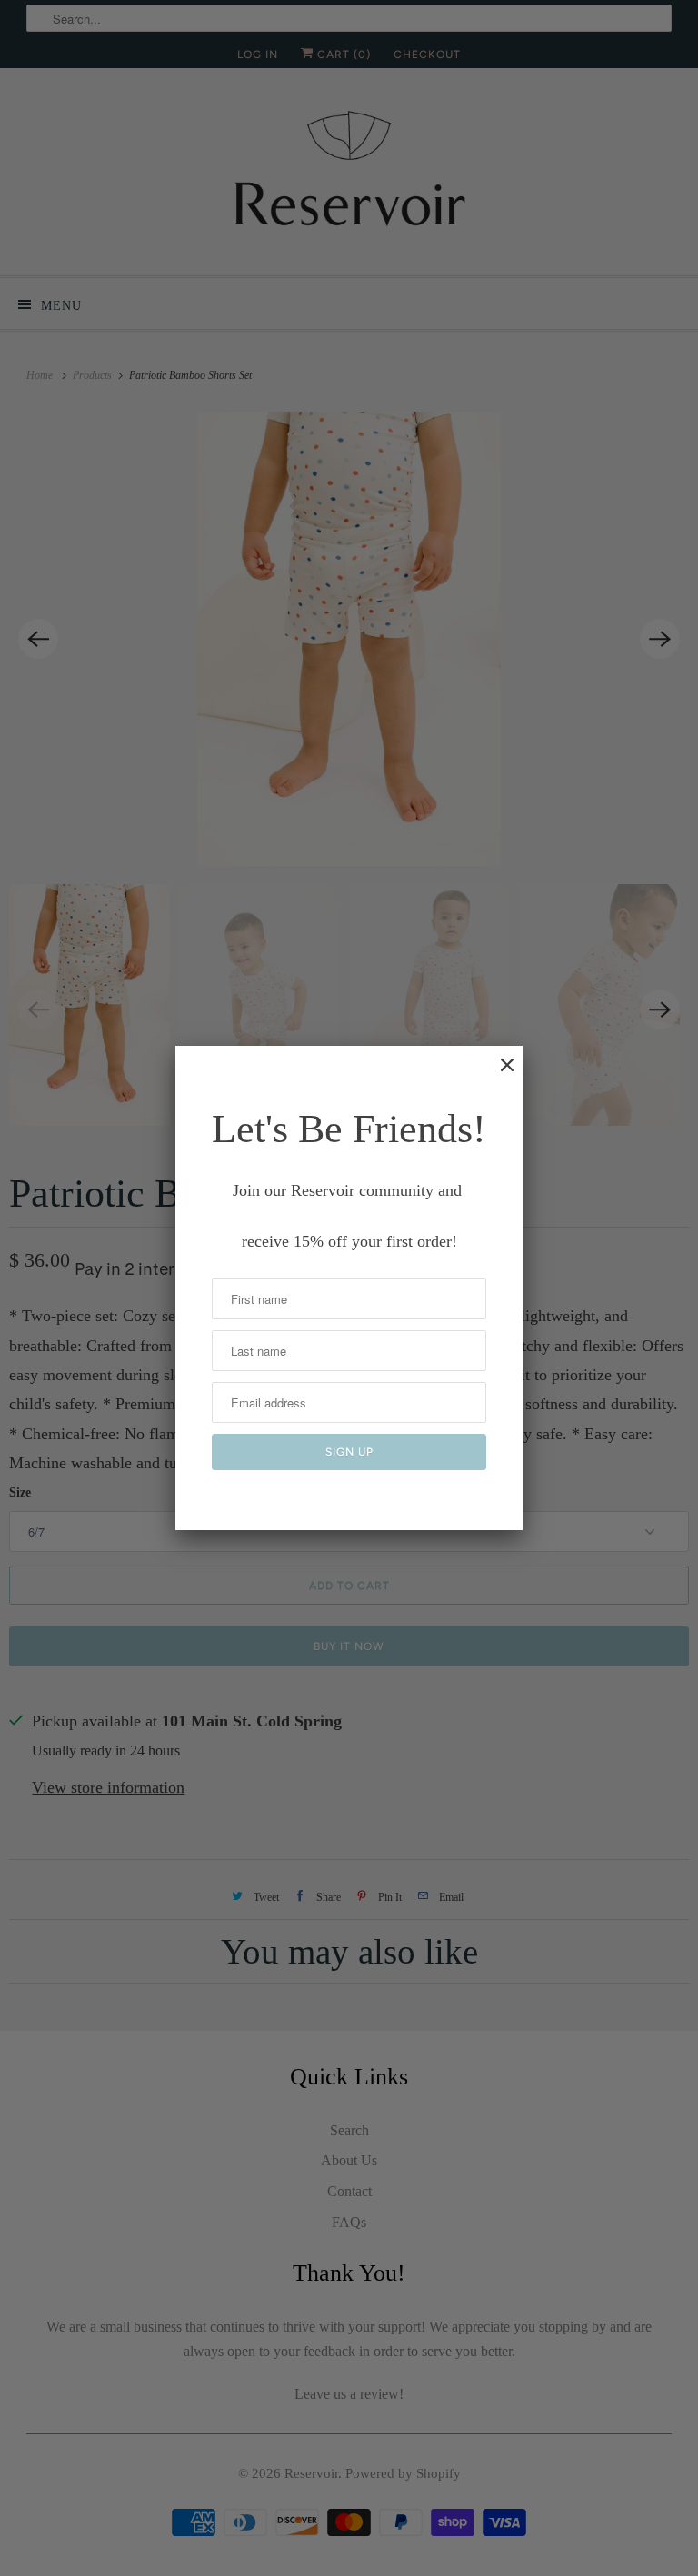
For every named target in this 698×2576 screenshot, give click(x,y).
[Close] (498, 1074)
